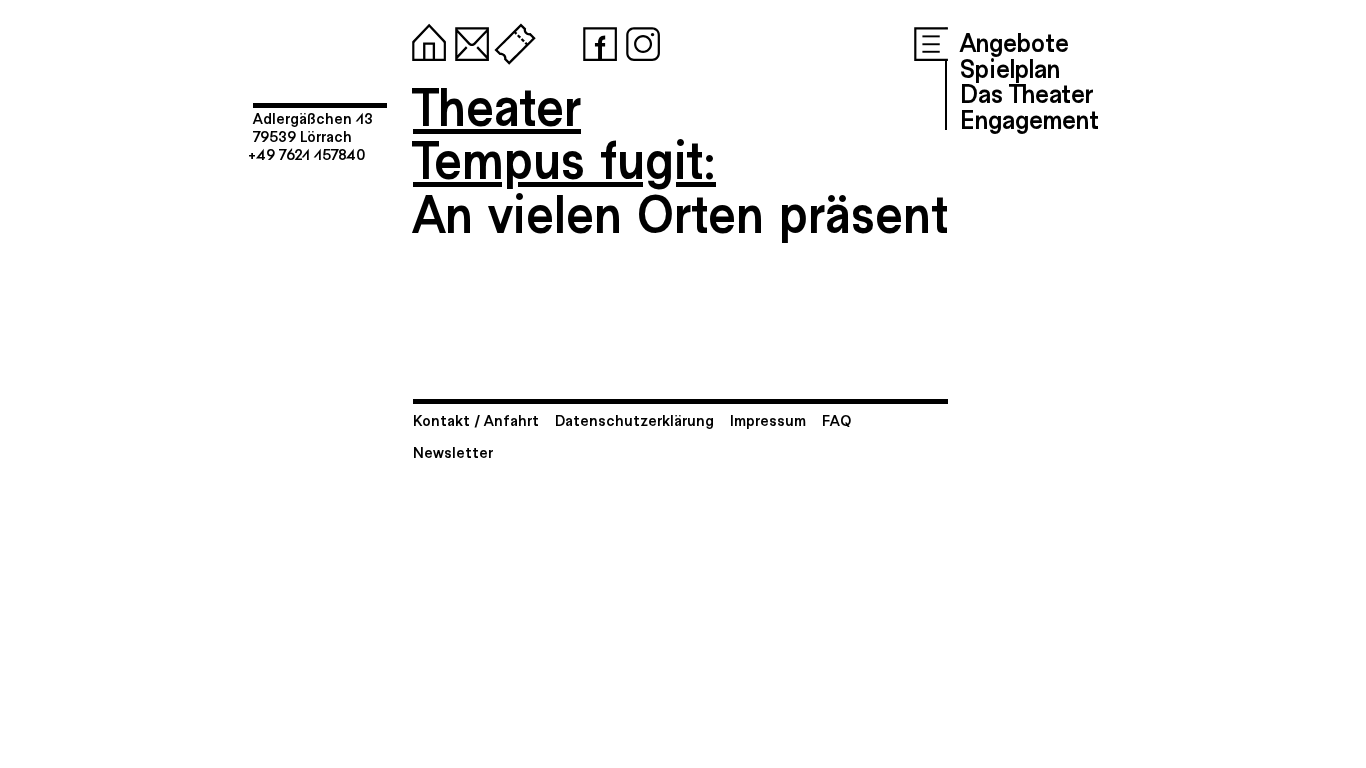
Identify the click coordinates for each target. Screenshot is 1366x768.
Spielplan (1010, 67)
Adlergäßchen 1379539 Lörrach (313, 126)
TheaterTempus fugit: (564, 131)
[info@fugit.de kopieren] (468, 40)
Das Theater (1026, 92)
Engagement (1029, 118)
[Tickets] (511, 40)
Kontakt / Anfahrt (476, 419)
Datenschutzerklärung (634, 419)
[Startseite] (425, 40)
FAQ (836, 419)
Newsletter (453, 451)
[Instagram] (639, 40)
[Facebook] (596, 40)
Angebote (1014, 41)
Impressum (768, 419)
